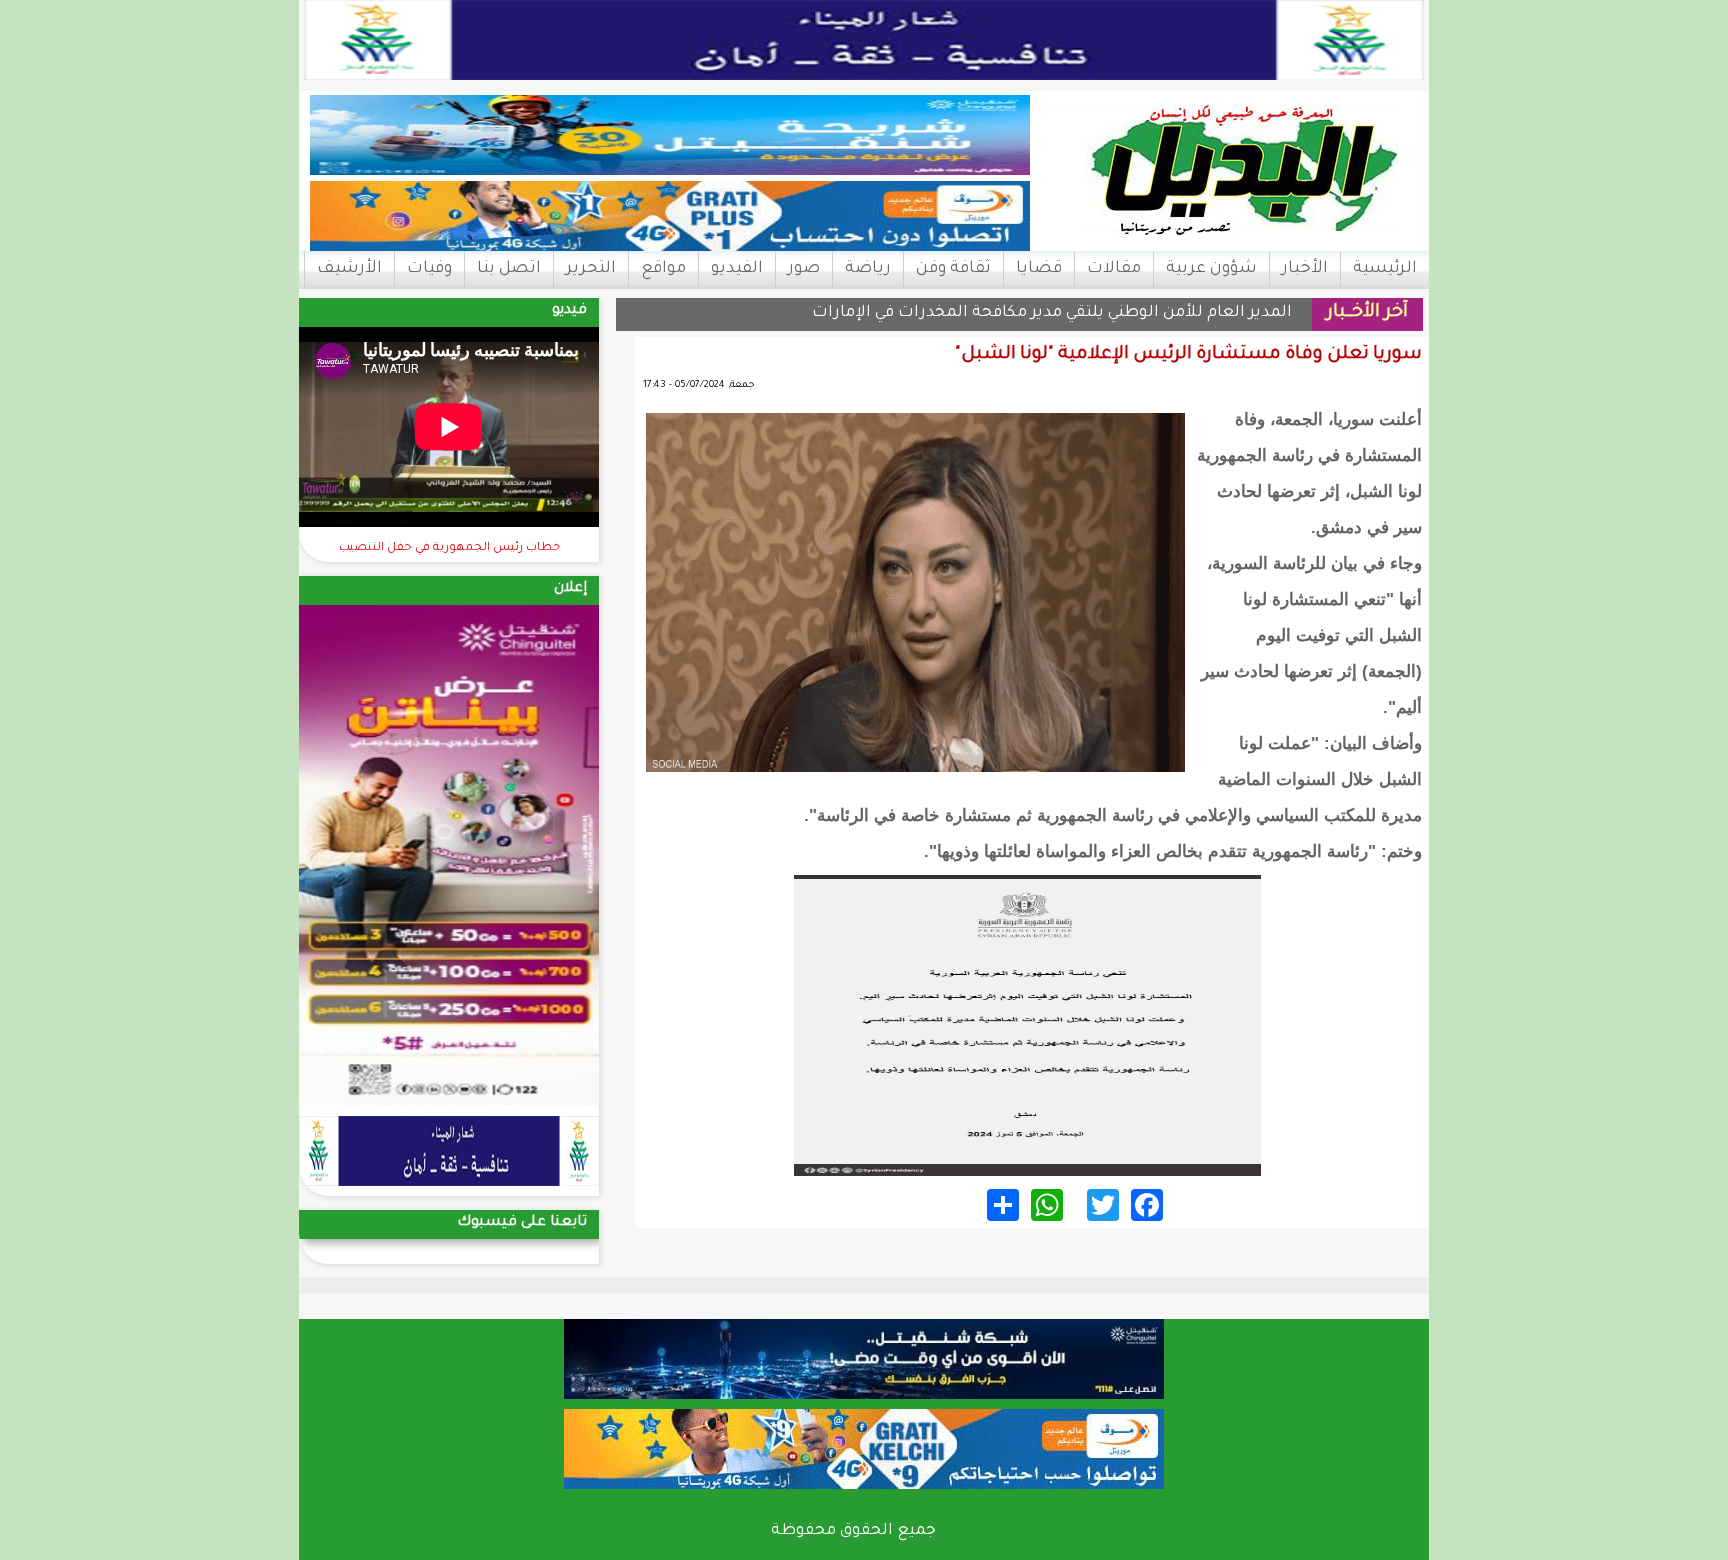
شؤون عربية (1211, 269)
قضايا (1039, 269)
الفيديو (737, 269)
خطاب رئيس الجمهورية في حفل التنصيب (449, 548)
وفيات (429, 269)
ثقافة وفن (953, 269)
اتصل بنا (509, 269)
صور (804, 269)
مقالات (1114, 269)
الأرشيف (349, 269)
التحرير (591, 269)
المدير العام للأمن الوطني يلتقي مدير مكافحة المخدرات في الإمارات (1052, 313)
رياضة (868, 269)
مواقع (663, 269)
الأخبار (1305, 269)
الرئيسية (1385, 269)
